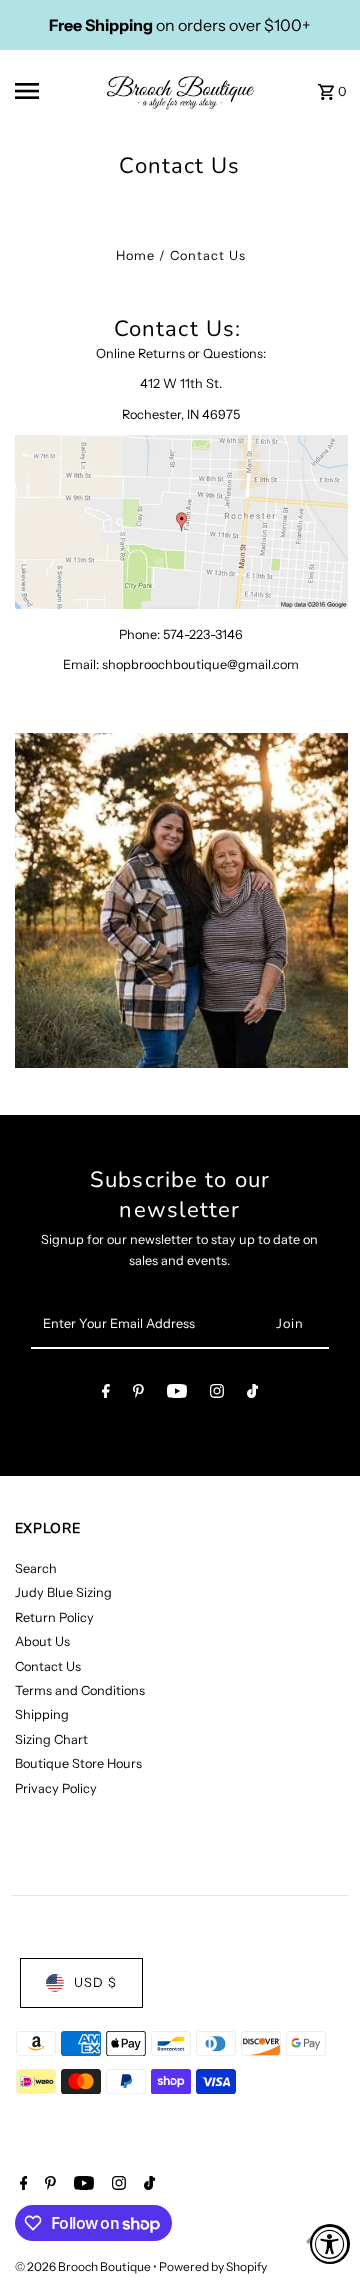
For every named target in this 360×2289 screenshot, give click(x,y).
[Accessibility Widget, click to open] (330, 2244)
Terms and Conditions (80, 1690)
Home (135, 255)
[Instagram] (217, 1394)
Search (36, 1568)
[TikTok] (252, 1394)
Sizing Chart (51, 1739)
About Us (42, 1641)
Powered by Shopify (213, 2266)
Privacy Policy (56, 1788)
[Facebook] (106, 1394)
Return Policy (54, 1617)
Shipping (42, 1714)
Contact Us (48, 1666)
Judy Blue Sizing (63, 1592)
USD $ (95, 1982)
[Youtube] (177, 1394)
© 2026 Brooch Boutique (84, 2266)
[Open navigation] (41, 91)
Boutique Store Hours (78, 1763)
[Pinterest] (138, 1394)
